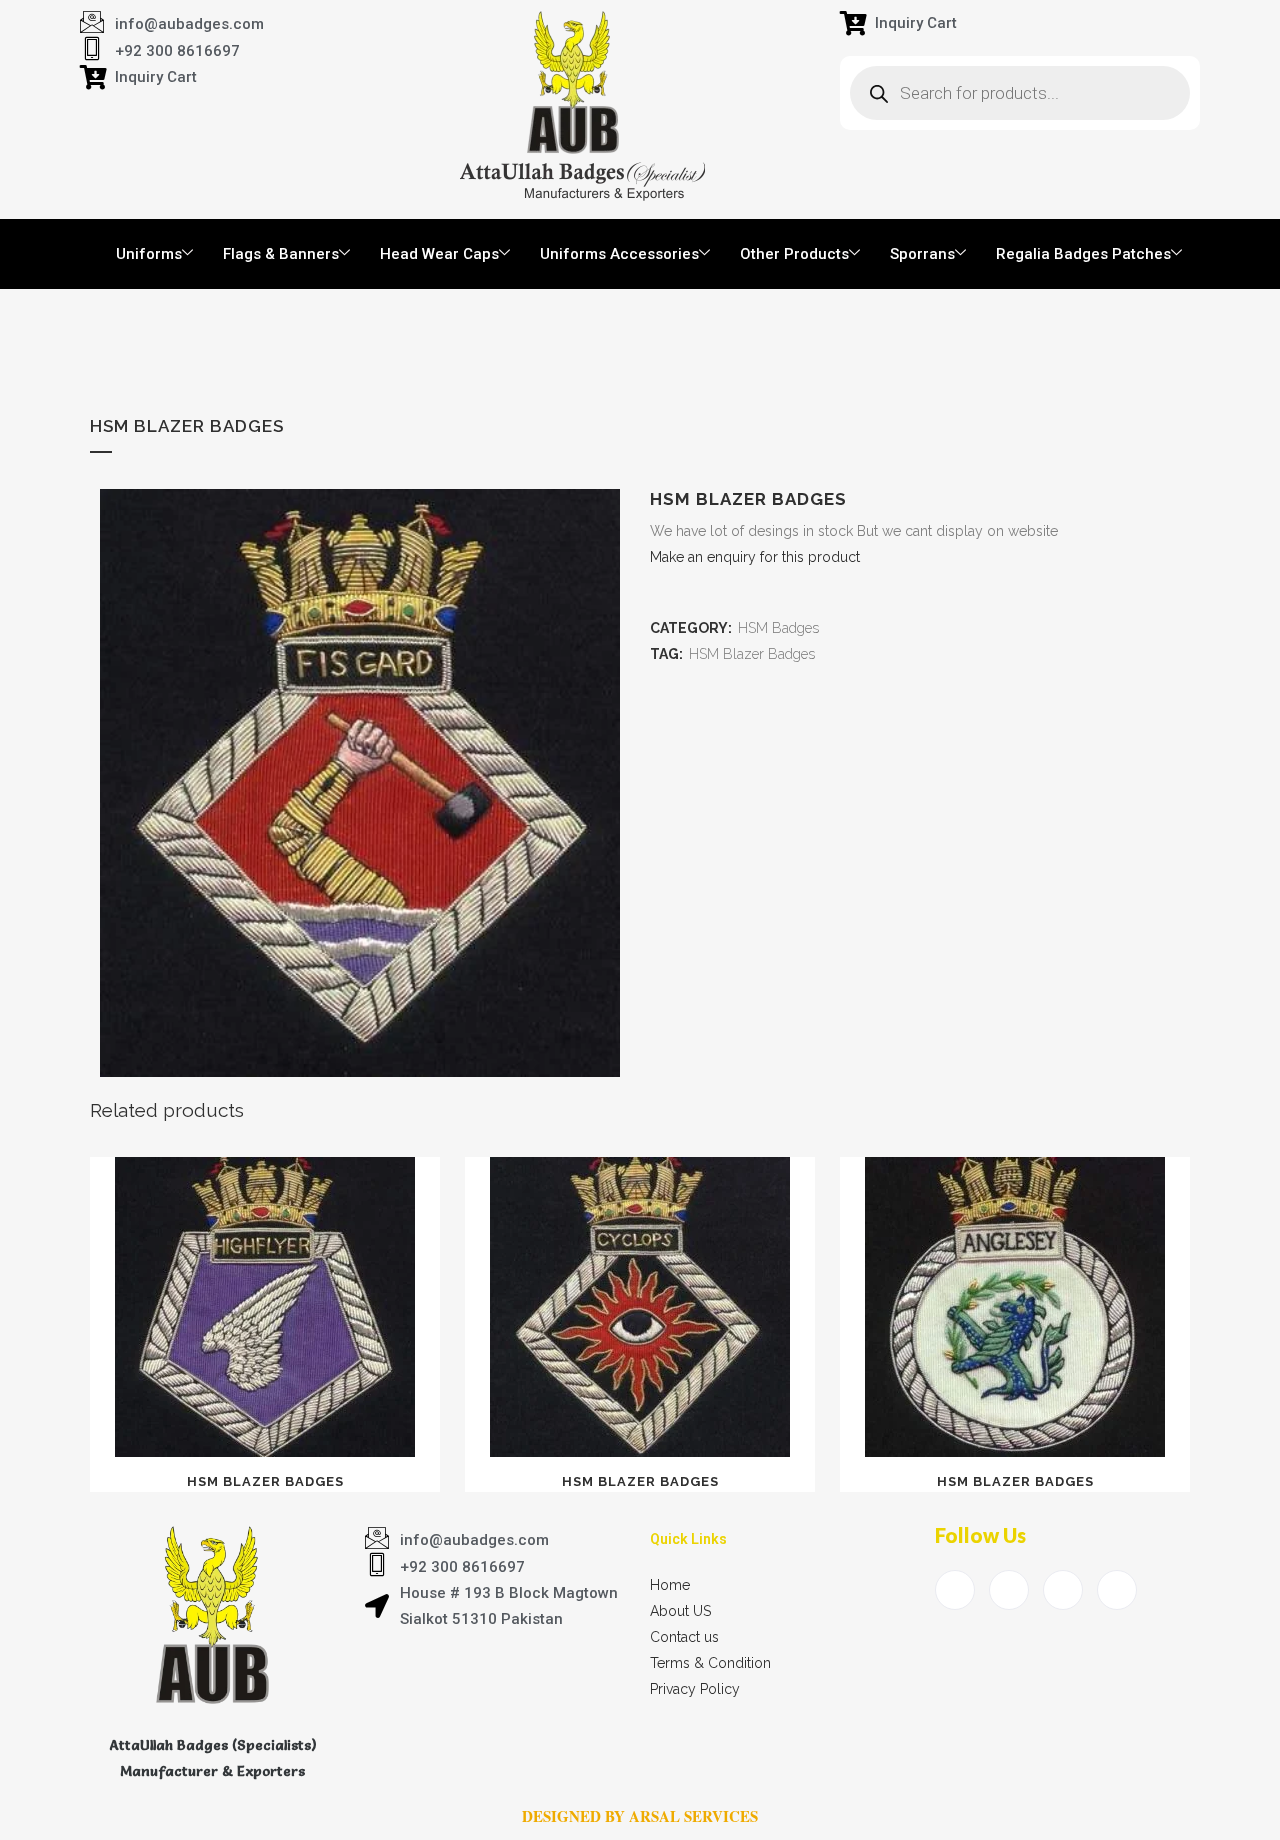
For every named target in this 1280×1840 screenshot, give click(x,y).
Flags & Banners (281, 254)
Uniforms (149, 254)
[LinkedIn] (1063, 1590)
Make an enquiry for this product (755, 557)
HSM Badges (778, 628)
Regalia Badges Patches (1083, 254)
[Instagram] (1117, 1590)
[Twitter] (1009, 1590)
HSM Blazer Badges (752, 654)
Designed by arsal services (640, 1816)
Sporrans (922, 254)
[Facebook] (955, 1590)
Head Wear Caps (439, 254)
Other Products (794, 254)
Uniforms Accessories (619, 254)
